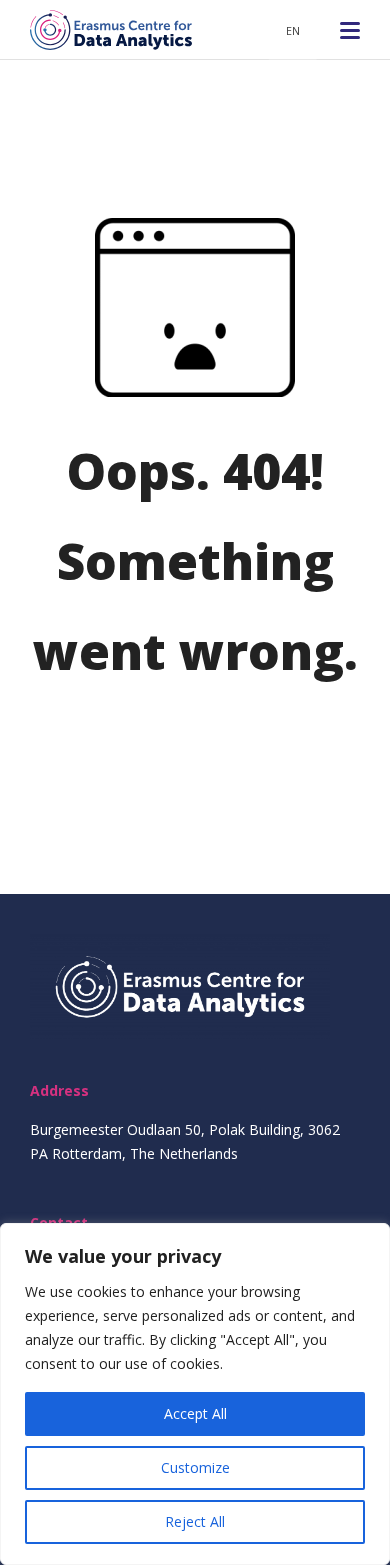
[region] (195, 1394)
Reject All (195, 1521)
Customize (195, 1467)
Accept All (195, 1413)
